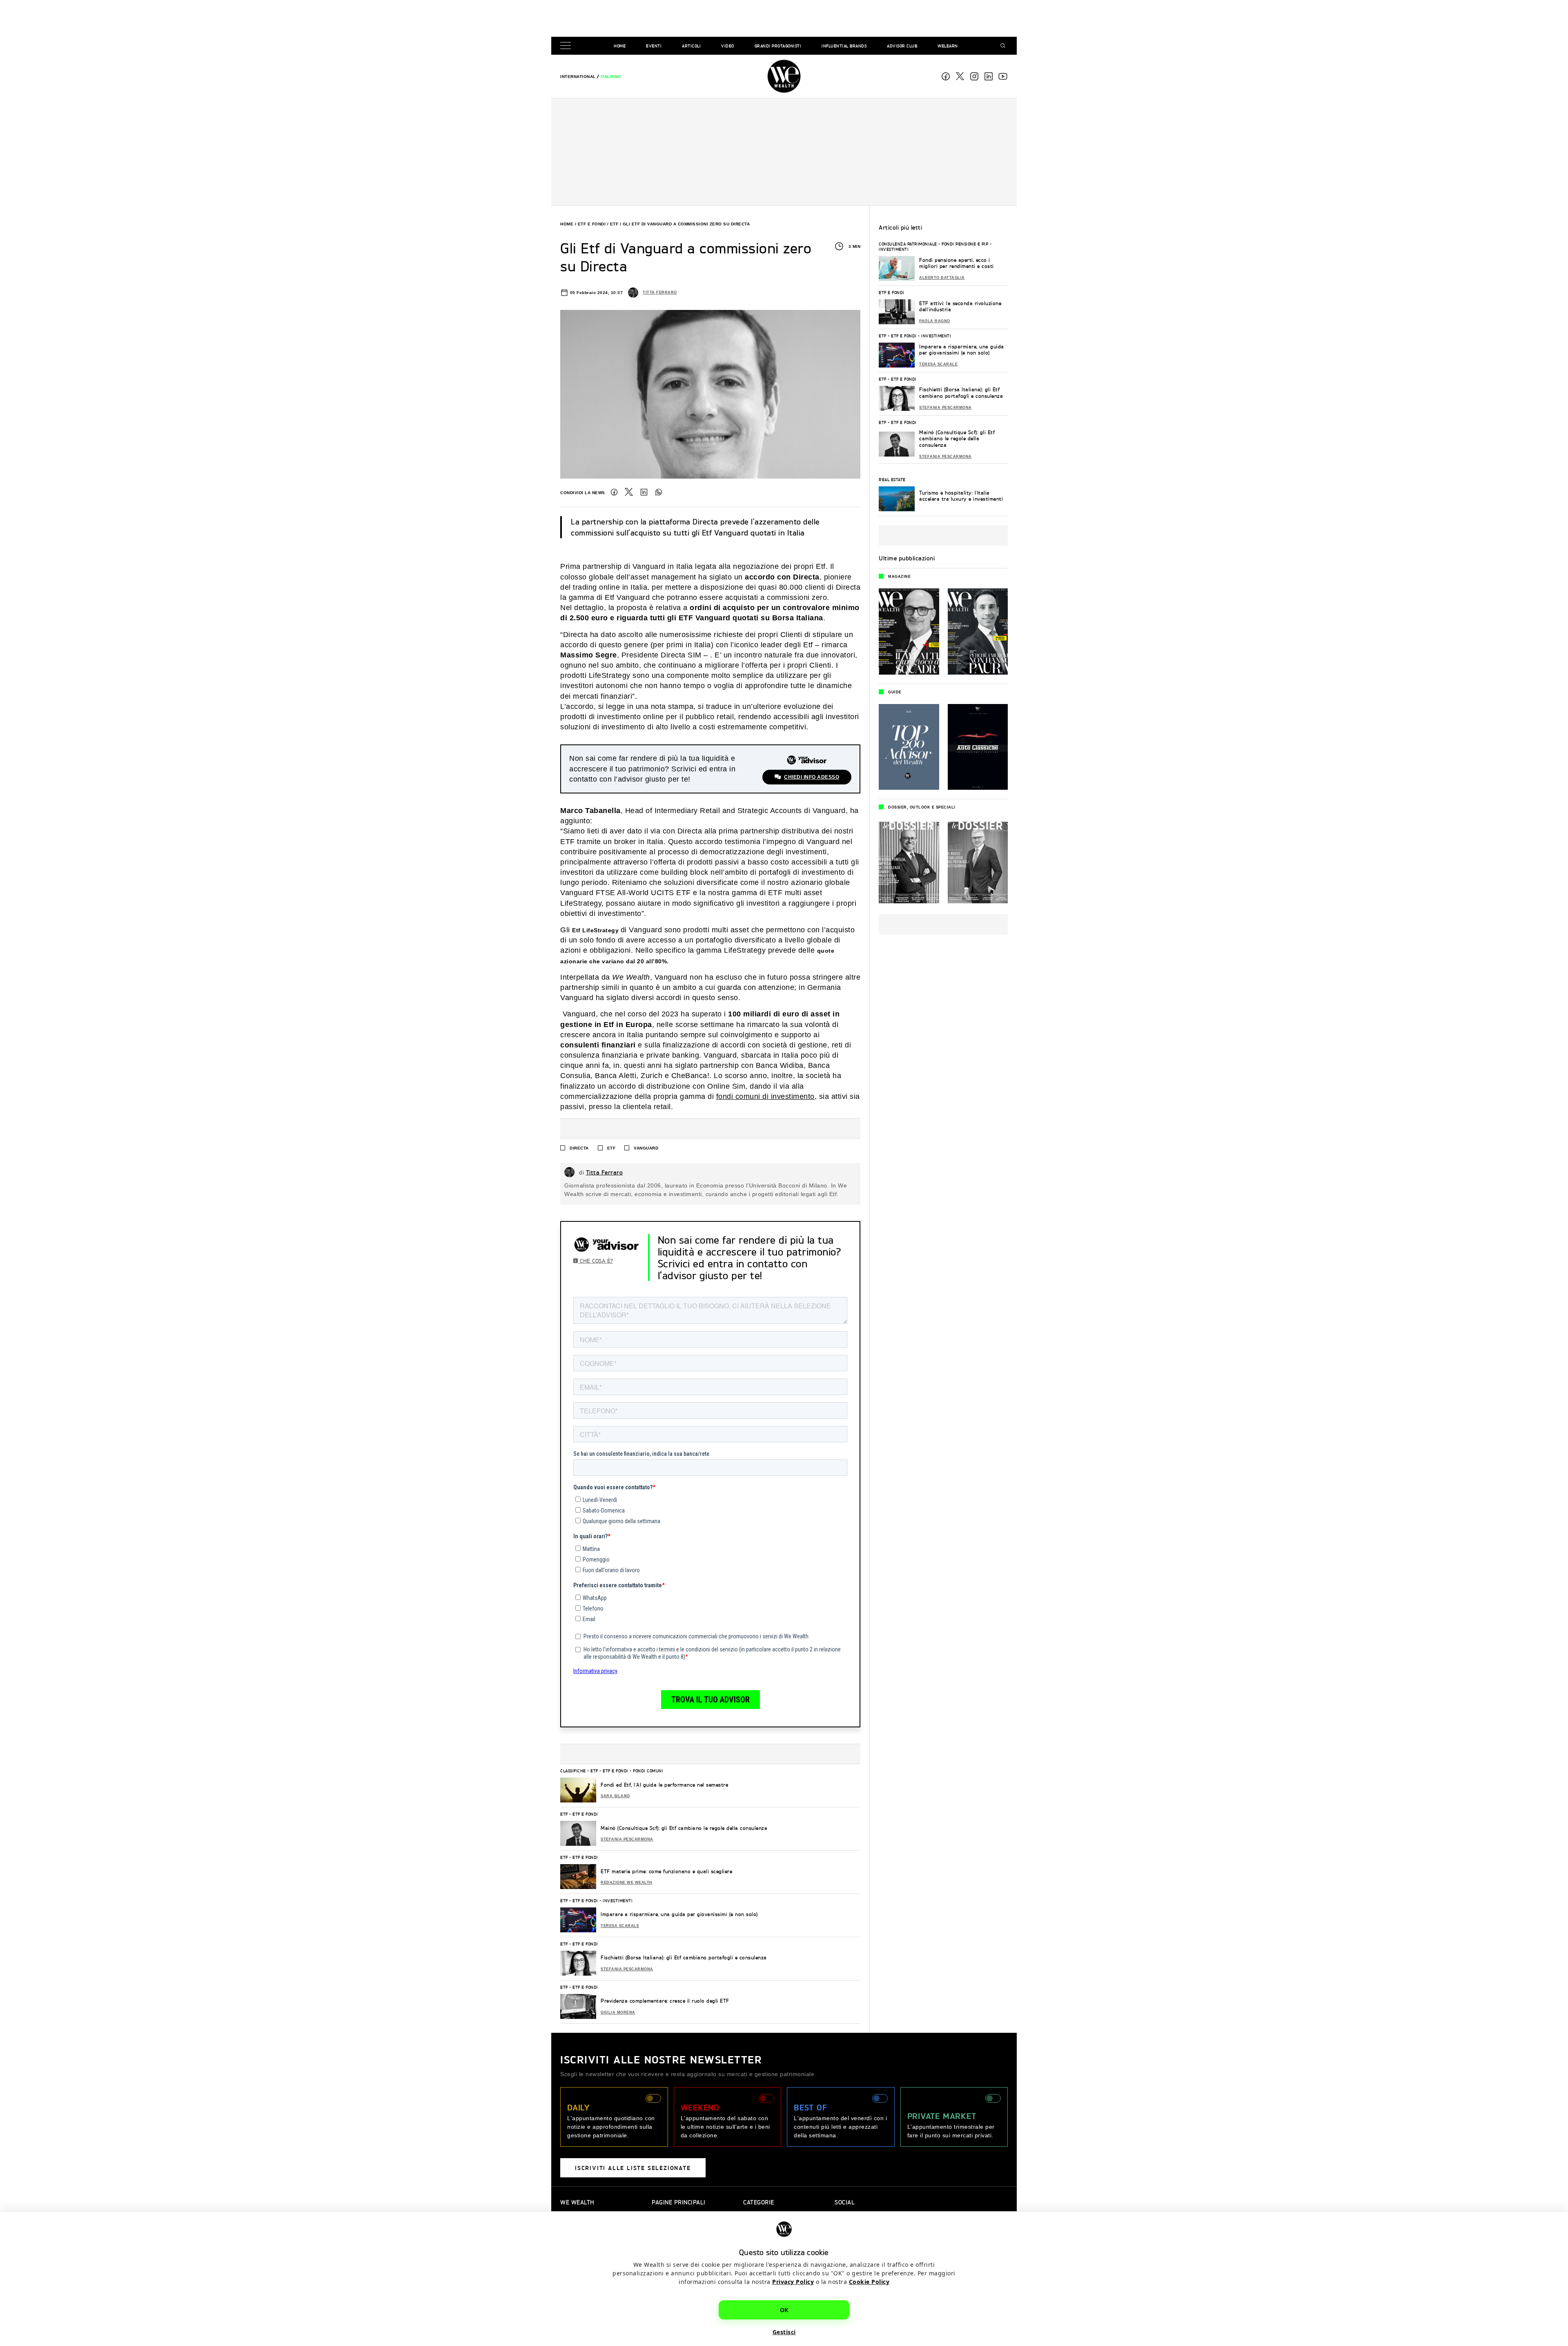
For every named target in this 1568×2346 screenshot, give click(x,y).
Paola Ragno (935, 321)
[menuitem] (578, 77)
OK (784, 2310)
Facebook (946, 76)
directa (579, 1148)
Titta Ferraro (660, 292)
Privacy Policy (793, 2282)
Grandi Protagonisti (778, 46)
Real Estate (892, 479)
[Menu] (567, 46)
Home (620, 46)
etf (611, 1148)
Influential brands (844, 46)
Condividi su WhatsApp (659, 492)
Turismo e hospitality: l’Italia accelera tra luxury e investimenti (961, 496)
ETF (614, 224)
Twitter (629, 492)
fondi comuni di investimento (765, 1096)
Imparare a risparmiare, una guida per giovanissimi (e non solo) (679, 1914)
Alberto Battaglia (942, 278)
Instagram (974, 76)
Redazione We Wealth (627, 1883)
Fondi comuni (648, 1771)
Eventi (654, 46)
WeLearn (948, 46)
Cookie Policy (869, 2282)
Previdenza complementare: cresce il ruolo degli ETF (665, 2001)
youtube (1003, 76)
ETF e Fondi (592, 224)
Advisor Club (902, 46)
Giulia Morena (618, 2012)
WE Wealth (784, 76)
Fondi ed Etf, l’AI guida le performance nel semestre (664, 1785)
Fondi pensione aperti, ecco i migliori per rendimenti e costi (957, 263)
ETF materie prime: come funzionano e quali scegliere (666, 1871)
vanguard (646, 1148)
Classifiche (573, 1771)
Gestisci (784, 2332)
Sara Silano (615, 1796)
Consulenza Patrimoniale (908, 244)
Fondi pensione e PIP (965, 244)
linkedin (989, 76)
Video (728, 46)
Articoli (691, 46)
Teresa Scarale (620, 1926)
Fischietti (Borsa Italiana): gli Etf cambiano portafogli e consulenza (684, 1957)
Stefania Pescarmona (627, 1839)
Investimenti (618, 1900)
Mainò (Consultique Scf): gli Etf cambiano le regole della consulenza (684, 1828)
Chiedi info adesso (812, 777)
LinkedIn (644, 492)
